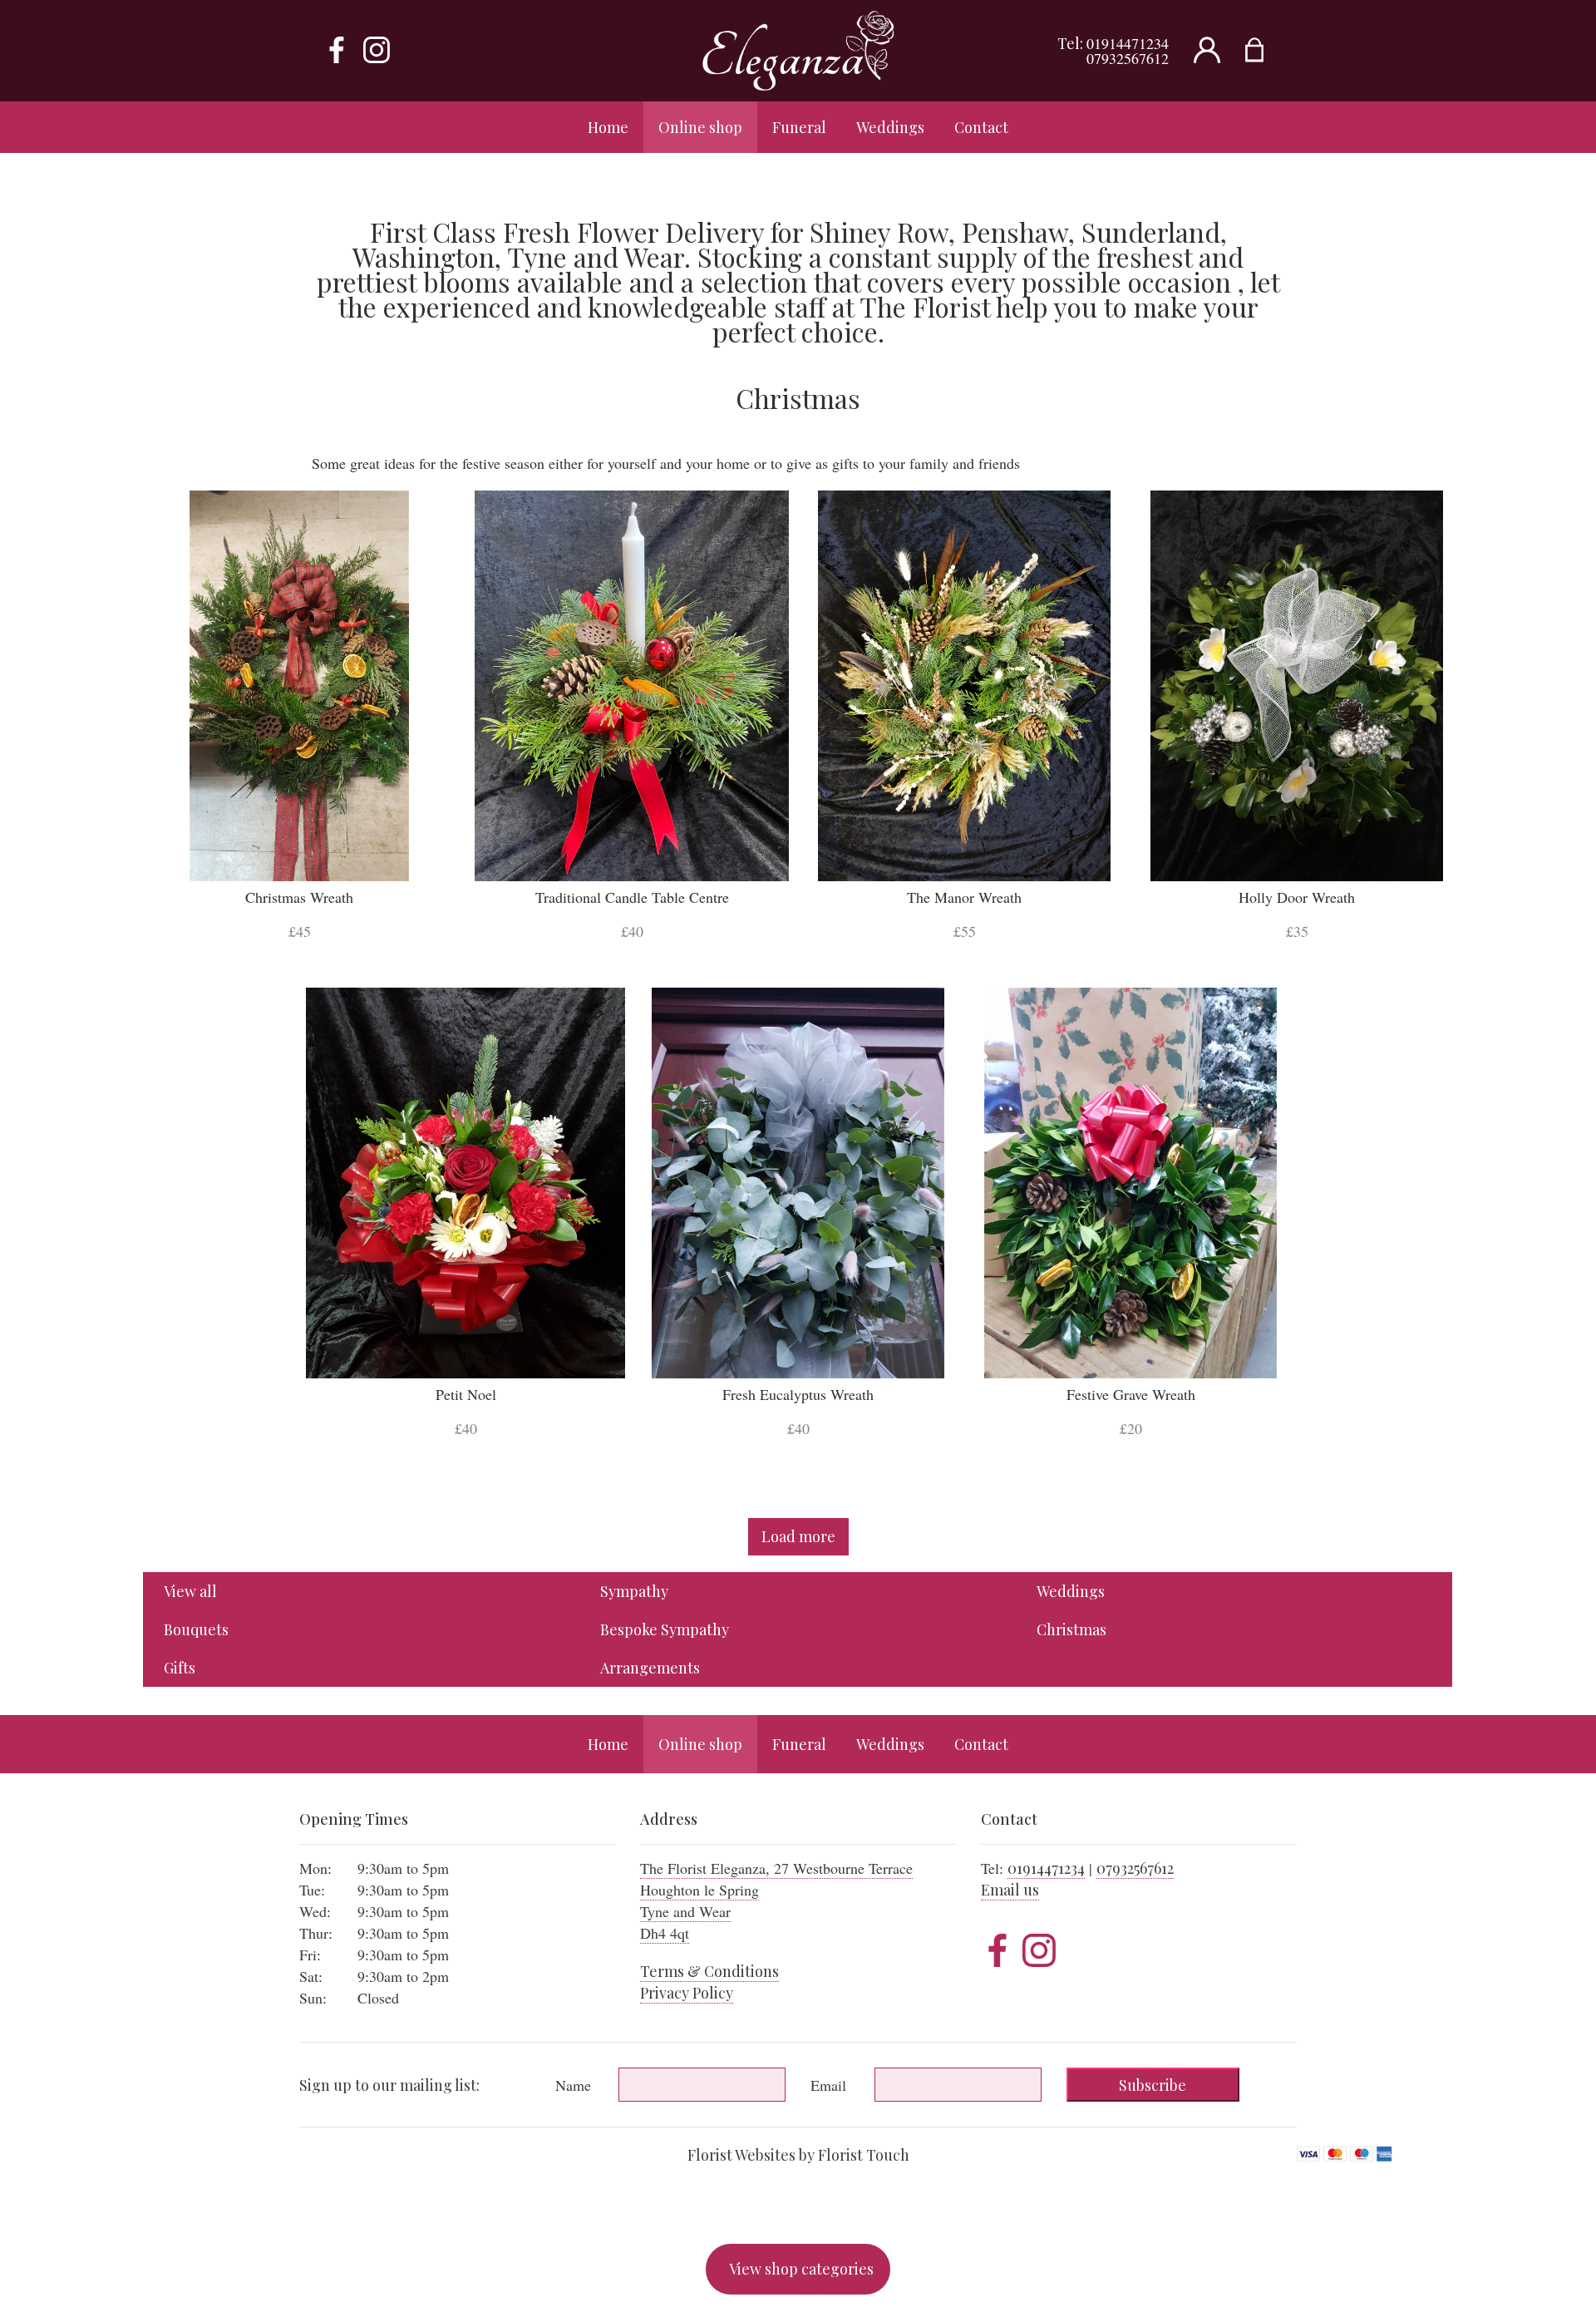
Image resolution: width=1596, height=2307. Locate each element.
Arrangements (650, 1668)
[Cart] (1265, 51)
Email (828, 2085)
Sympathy (634, 1591)
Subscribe (1153, 2085)
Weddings (1071, 1591)
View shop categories (801, 2269)
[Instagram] (377, 51)
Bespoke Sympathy (665, 1629)
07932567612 (1128, 58)
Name (573, 2085)
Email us (1010, 1890)
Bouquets (196, 1629)
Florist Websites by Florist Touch (798, 2155)
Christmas (1071, 1629)
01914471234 (1128, 43)
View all (190, 1591)
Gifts (180, 1668)
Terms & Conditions (709, 1971)
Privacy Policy (687, 1993)
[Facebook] (337, 51)
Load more (798, 1536)
